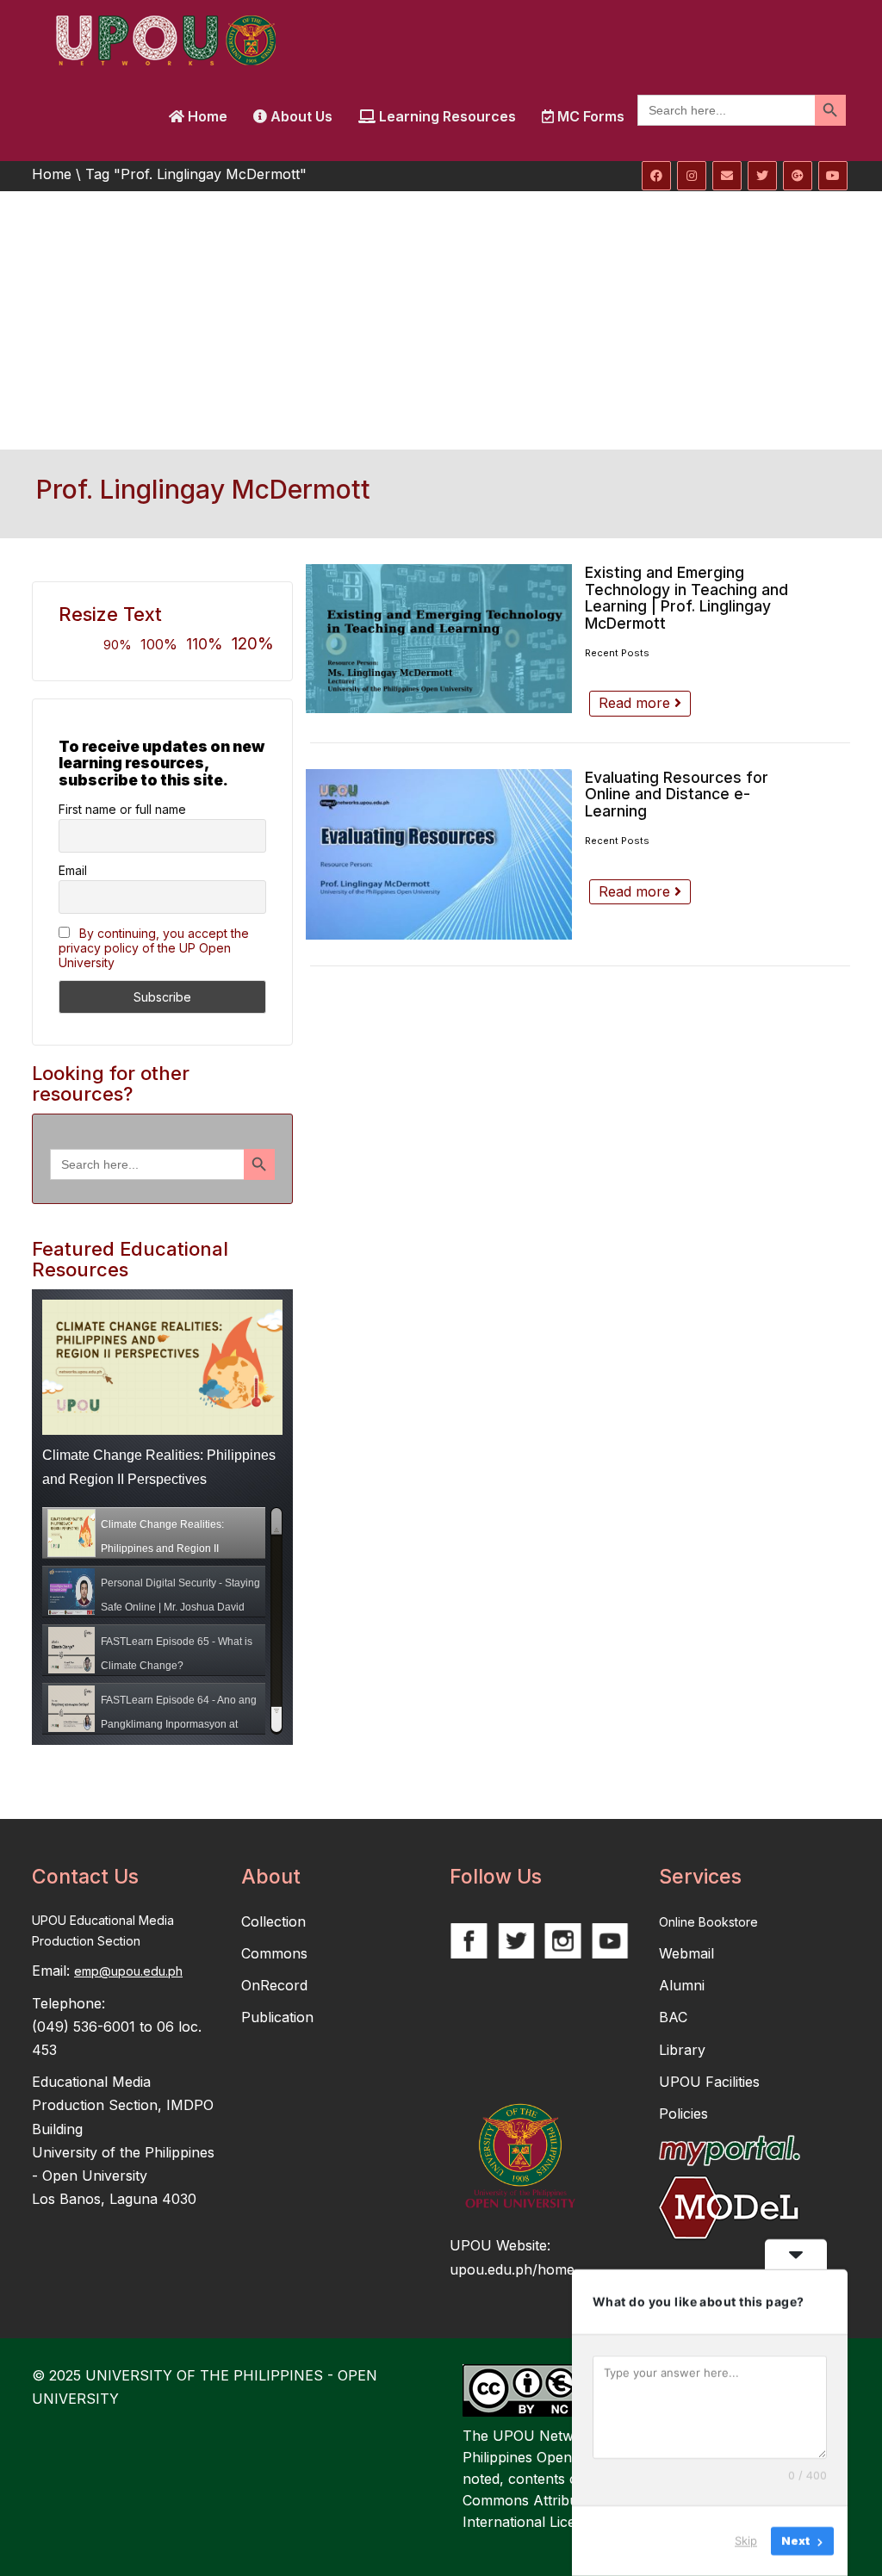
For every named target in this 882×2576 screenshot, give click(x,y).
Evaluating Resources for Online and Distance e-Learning (677, 794)
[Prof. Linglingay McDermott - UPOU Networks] (165, 39)
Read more (637, 703)
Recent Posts (617, 653)
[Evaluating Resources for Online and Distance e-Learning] (438, 855)
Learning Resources (446, 116)
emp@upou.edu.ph (128, 1971)
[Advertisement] (441, 320)
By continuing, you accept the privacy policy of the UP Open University (154, 948)
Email (73, 870)
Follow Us (496, 1877)
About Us (300, 116)
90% (118, 645)
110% (205, 644)
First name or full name (122, 809)
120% (253, 643)
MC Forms (589, 116)
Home (206, 116)
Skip (746, 2541)
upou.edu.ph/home (512, 2269)
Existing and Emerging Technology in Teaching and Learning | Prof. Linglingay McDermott (686, 598)
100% (159, 644)
